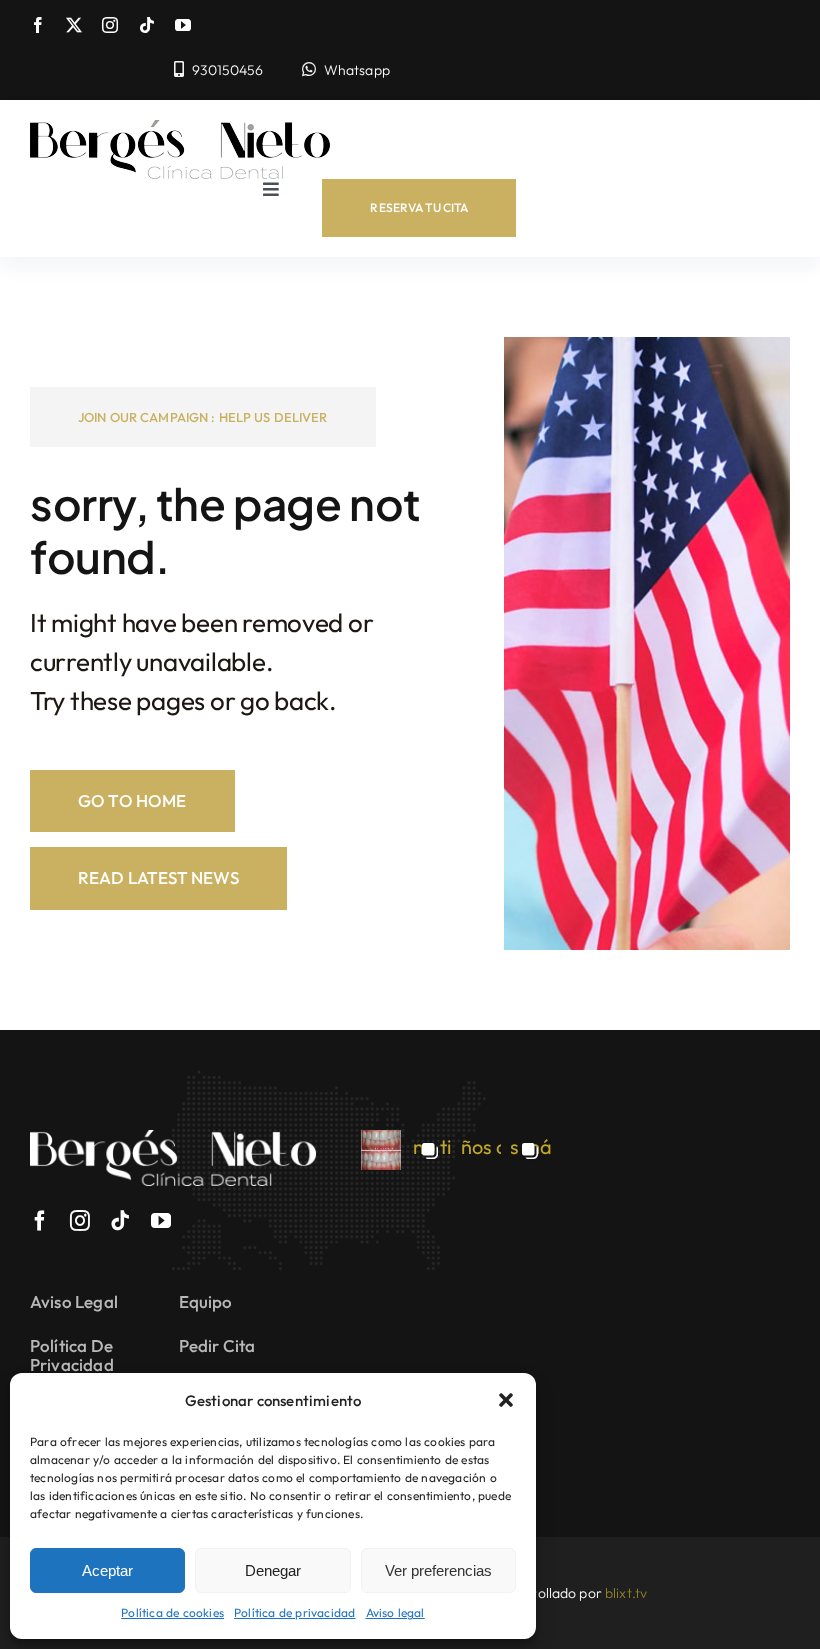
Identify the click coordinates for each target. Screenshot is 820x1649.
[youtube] (183, 25)
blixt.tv (626, 1593)
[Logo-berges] (180, 129)
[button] (506, 1400)
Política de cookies (172, 1612)
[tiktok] (147, 25)
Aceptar (107, 1570)
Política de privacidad (294, 1612)
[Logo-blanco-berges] (173, 1139)
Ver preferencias (438, 1570)
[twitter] (74, 25)
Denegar (273, 1570)
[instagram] (110, 25)
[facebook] (38, 25)
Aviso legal (395, 1612)
